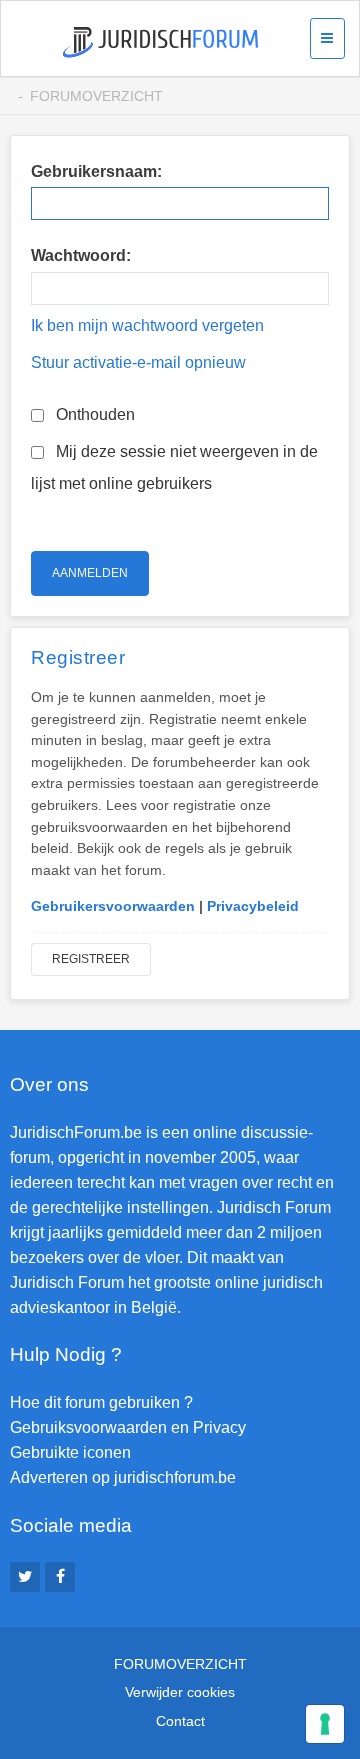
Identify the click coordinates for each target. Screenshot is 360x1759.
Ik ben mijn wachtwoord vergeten (147, 325)
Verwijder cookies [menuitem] (180, 1692)
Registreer (91, 959)
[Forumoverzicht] (160, 42)
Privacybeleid (253, 906)
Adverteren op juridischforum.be (123, 1477)
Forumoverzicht (96, 96)
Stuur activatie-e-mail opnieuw (138, 362)
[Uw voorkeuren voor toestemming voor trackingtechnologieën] (325, 1724)
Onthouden (93, 414)
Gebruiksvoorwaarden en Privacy (128, 1427)
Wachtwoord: (81, 255)
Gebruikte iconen (70, 1452)
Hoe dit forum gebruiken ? (101, 1402)
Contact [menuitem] (180, 1721)
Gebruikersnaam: (96, 171)
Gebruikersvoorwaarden (113, 906)
